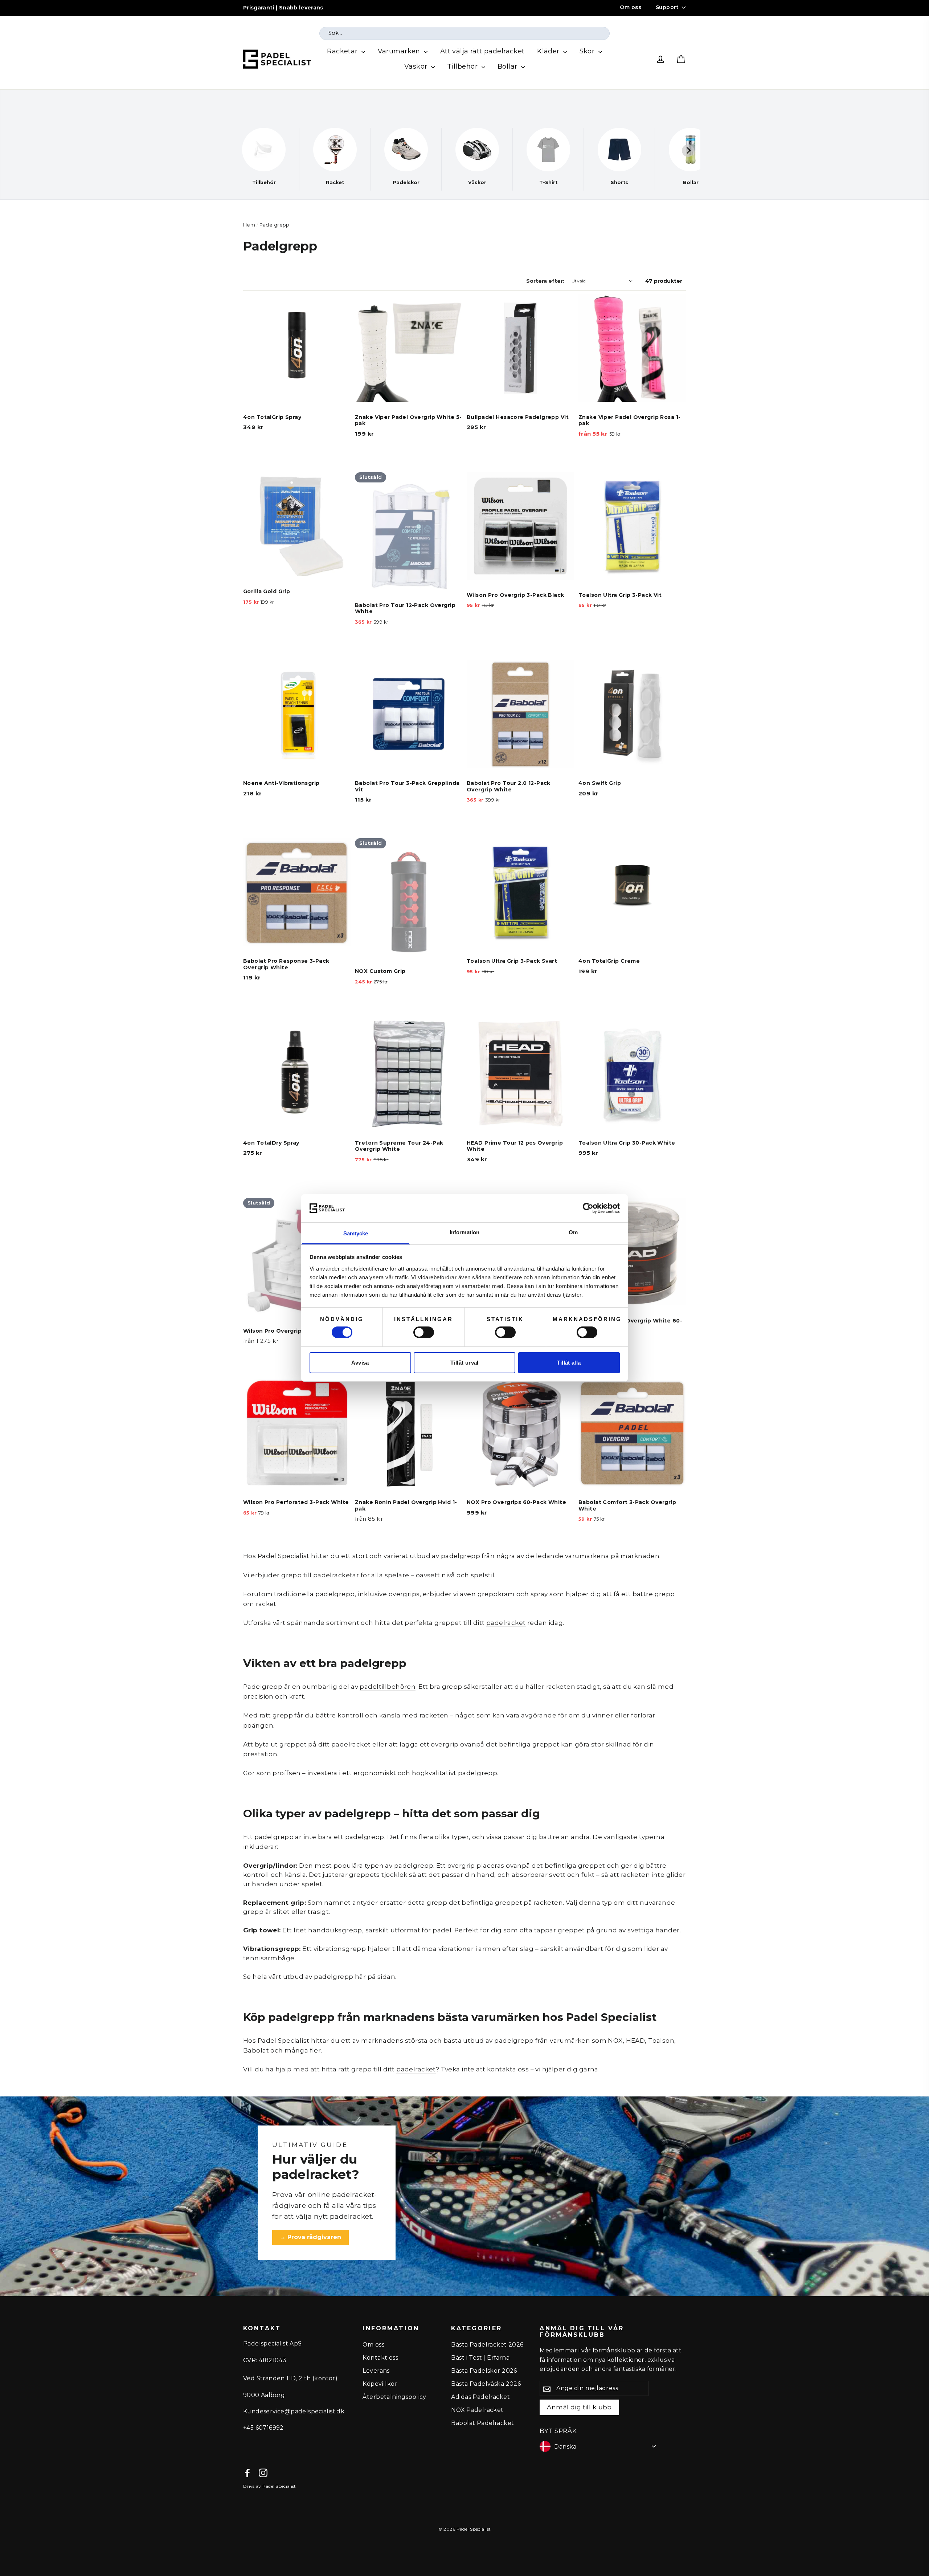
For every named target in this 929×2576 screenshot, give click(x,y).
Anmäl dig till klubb (579, 2407)
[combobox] (464, 33)
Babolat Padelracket (482, 2423)
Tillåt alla (569, 1363)
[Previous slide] (241, 151)
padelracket (506, 1623)
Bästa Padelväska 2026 (486, 2384)
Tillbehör (463, 66)
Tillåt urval (464, 1363)
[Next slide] (688, 151)
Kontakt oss (380, 2358)
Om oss (631, 7)
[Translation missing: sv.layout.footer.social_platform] (247, 2473)
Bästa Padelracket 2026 (487, 2345)
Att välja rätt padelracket (482, 51)
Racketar (343, 51)
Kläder (549, 51)
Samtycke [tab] (356, 1233)
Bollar (508, 66)
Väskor (417, 66)
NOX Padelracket (477, 2410)
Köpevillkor (380, 2384)
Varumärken (400, 51)
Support (667, 7)
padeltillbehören (388, 1687)
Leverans (376, 2371)
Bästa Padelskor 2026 (484, 2371)
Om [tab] (573, 1232)
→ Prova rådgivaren (310, 2237)
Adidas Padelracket (480, 2397)
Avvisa (360, 1363)
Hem (249, 225)
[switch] (424, 1332)
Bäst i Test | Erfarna (480, 2358)
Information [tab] (464, 1232)
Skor (588, 51)
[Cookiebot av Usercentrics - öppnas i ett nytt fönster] (588, 1208)
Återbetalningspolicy (394, 2397)
